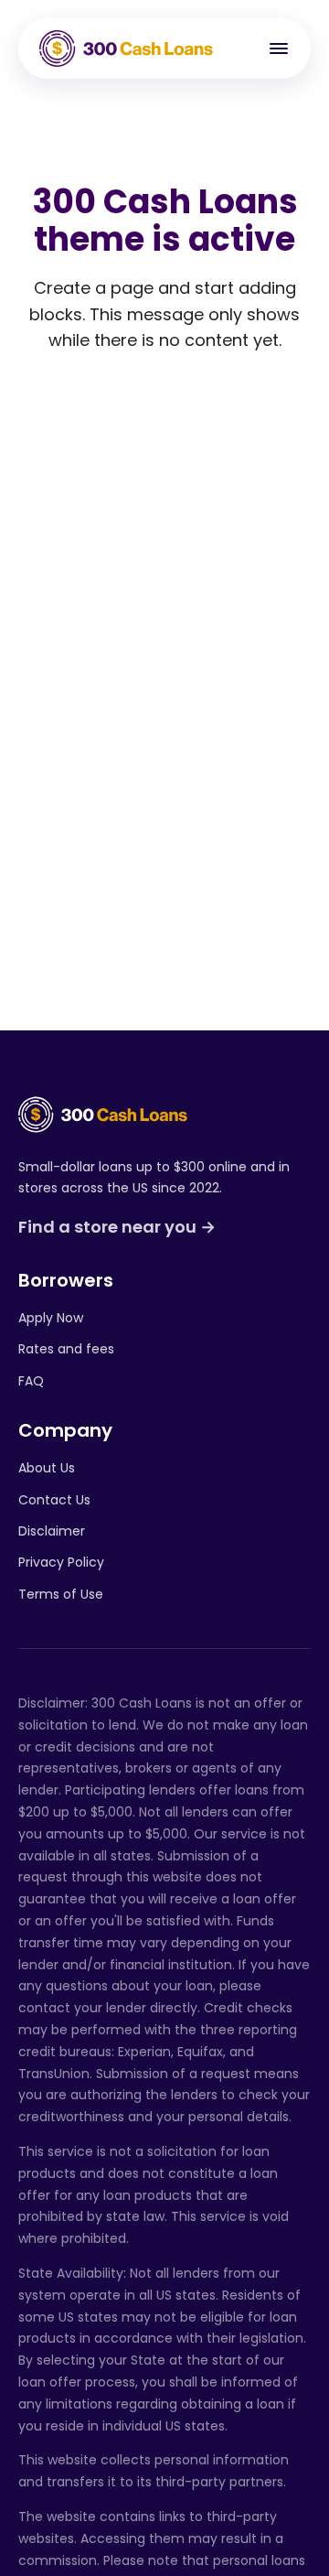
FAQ (31, 1381)
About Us (47, 1468)
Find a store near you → (117, 1227)
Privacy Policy (61, 1562)
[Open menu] (279, 49)
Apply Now (51, 1318)
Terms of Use (61, 1594)
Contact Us (54, 1500)
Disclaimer (52, 1531)
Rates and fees (66, 1349)
